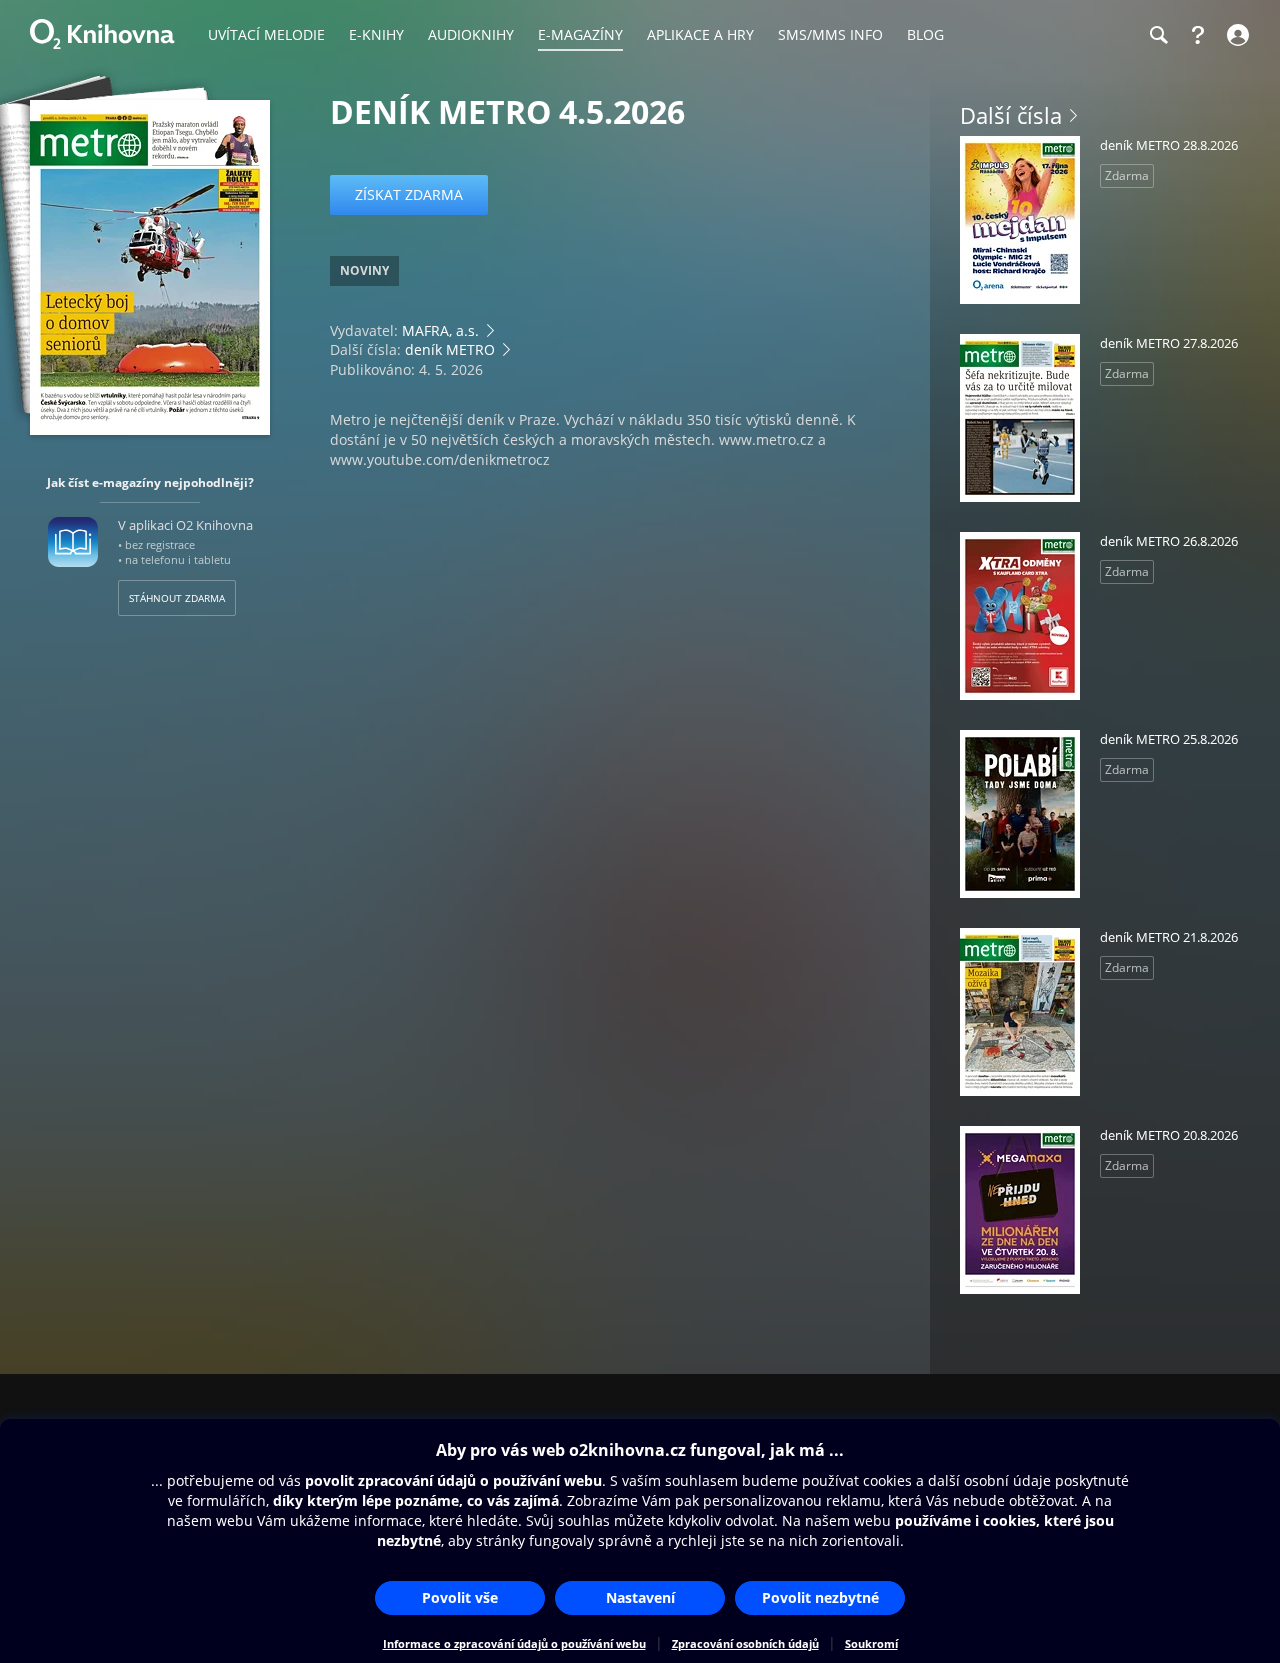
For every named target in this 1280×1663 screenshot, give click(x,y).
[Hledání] (1158, 35)
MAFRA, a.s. (440, 330)
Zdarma (1127, 175)
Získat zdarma (409, 194)
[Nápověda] (1198, 35)
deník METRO (450, 349)
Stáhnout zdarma (177, 598)
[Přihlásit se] (1235, 35)
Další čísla (1011, 115)
